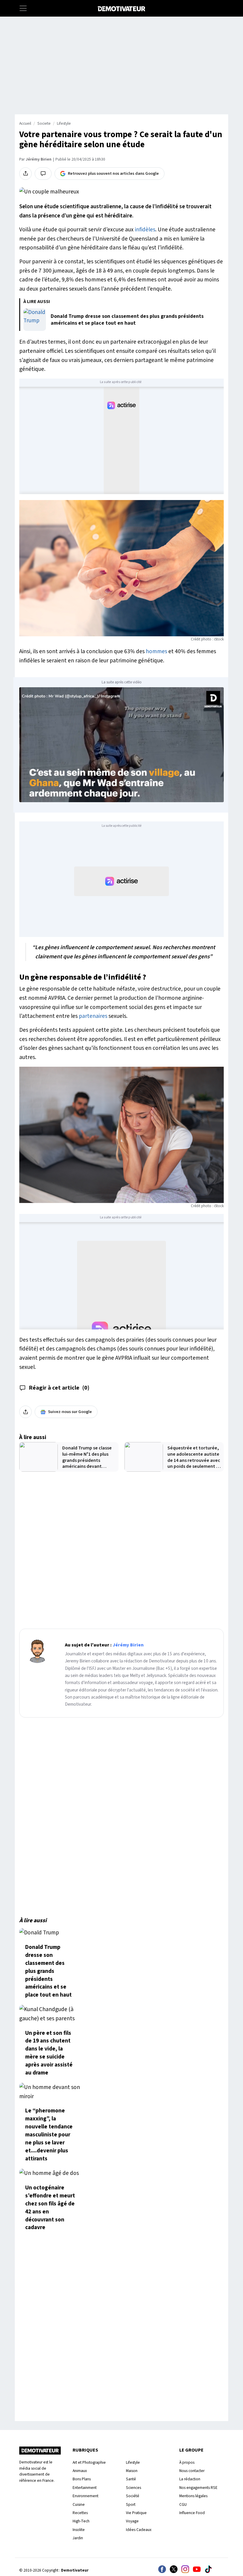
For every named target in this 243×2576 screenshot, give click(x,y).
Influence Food (192, 2513)
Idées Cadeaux (139, 2530)
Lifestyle (64, 124)
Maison (132, 2471)
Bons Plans (82, 2479)
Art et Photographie (89, 2462)
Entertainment (85, 2488)
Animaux (80, 2471)
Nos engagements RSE (198, 2488)
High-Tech (81, 2521)
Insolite (79, 2530)
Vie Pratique (136, 2513)
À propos (187, 2462)
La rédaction (190, 2479)
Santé (131, 2479)
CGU (183, 2504)
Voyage (132, 2521)
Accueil (25, 124)
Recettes (80, 2513)
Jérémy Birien (39, 159)
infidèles (145, 230)
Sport (131, 2504)
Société (133, 2496)
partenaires (93, 1016)
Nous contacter (192, 2471)
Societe (44, 124)
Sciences (134, 2488)
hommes (156, 651)
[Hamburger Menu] (23, 8)
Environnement (85, 2496)
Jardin (78, 2538)
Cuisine (79, 2504)
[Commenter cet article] (43, 174)
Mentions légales (193, 2496)
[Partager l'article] (25, 174)
